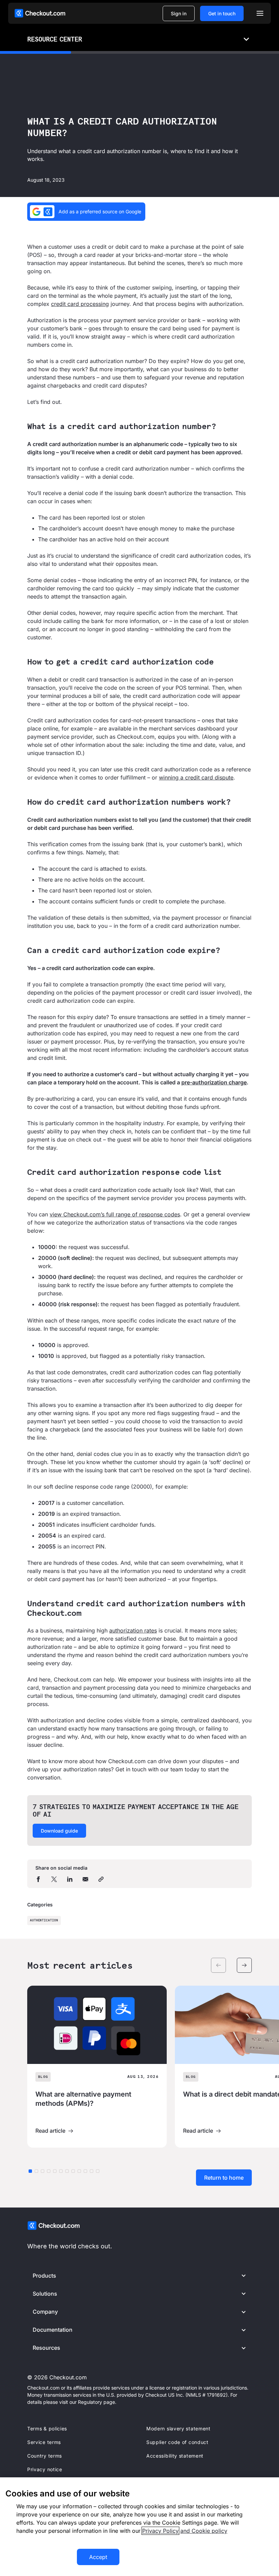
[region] (139, 2527)
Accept (98, 2557)
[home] (40, 13)
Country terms (45, 2456)
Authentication (44, 1921)
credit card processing (80, 304)
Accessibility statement (175, 2456)
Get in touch (222, 13)
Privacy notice (45, 2469)
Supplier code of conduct (177, 2442)
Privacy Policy (160, 2531)
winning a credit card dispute (196, 777)
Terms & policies (47, 2429)
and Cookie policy (204, 2531)
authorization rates (133, 1630)
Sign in (179, 13)
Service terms (44, 2442)
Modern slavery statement (178, 2429)
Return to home (224, 2178)
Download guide (59, 1831)
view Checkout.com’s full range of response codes (115, 1214)
